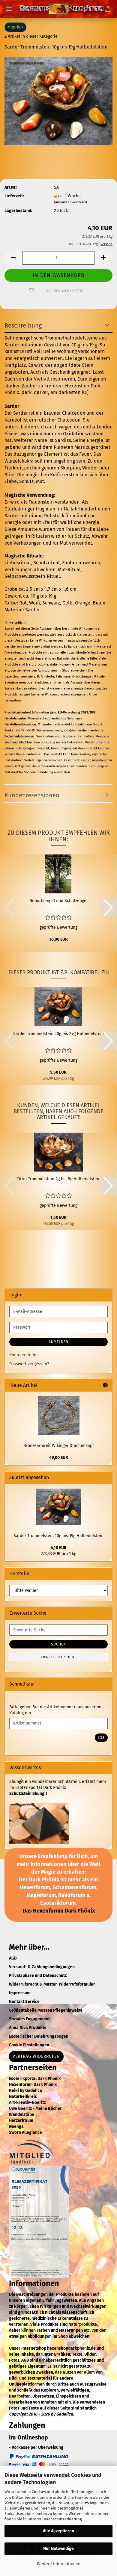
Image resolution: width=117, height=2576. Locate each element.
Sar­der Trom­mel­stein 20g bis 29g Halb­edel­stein (58, 1034)
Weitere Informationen (59, 2564)
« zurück (15, 27)
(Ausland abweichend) (70, 202)
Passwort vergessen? (29, 1364)
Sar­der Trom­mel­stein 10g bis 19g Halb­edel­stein (58, 1536)
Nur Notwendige (58, 2549)
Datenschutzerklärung (62, 2519)
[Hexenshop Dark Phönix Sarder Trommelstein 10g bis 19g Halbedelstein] (58, 101)
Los (101, 1738)
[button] (13, 258)
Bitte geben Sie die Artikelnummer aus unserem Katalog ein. (55, 1710)
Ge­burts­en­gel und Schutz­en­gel (58, 901)
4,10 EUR (59, 1548)
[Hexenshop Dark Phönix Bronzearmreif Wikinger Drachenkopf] (59, 1416)
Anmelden (58, 1342)
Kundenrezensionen (32, 795)
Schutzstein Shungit (28, 1794)
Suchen (58, 1644)
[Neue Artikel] (105, 1385)
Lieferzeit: (14, 196)
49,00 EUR (59, 1458)
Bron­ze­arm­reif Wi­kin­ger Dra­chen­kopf (59, 1446)
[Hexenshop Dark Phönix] (58, 9)
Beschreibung (23, 325)
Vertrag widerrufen (36, 2056)
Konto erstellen (24, 1355)
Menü (9, 9)
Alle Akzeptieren (58, 2531)
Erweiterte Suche (59, 1657)
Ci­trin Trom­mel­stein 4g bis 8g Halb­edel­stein (58, 1179)
